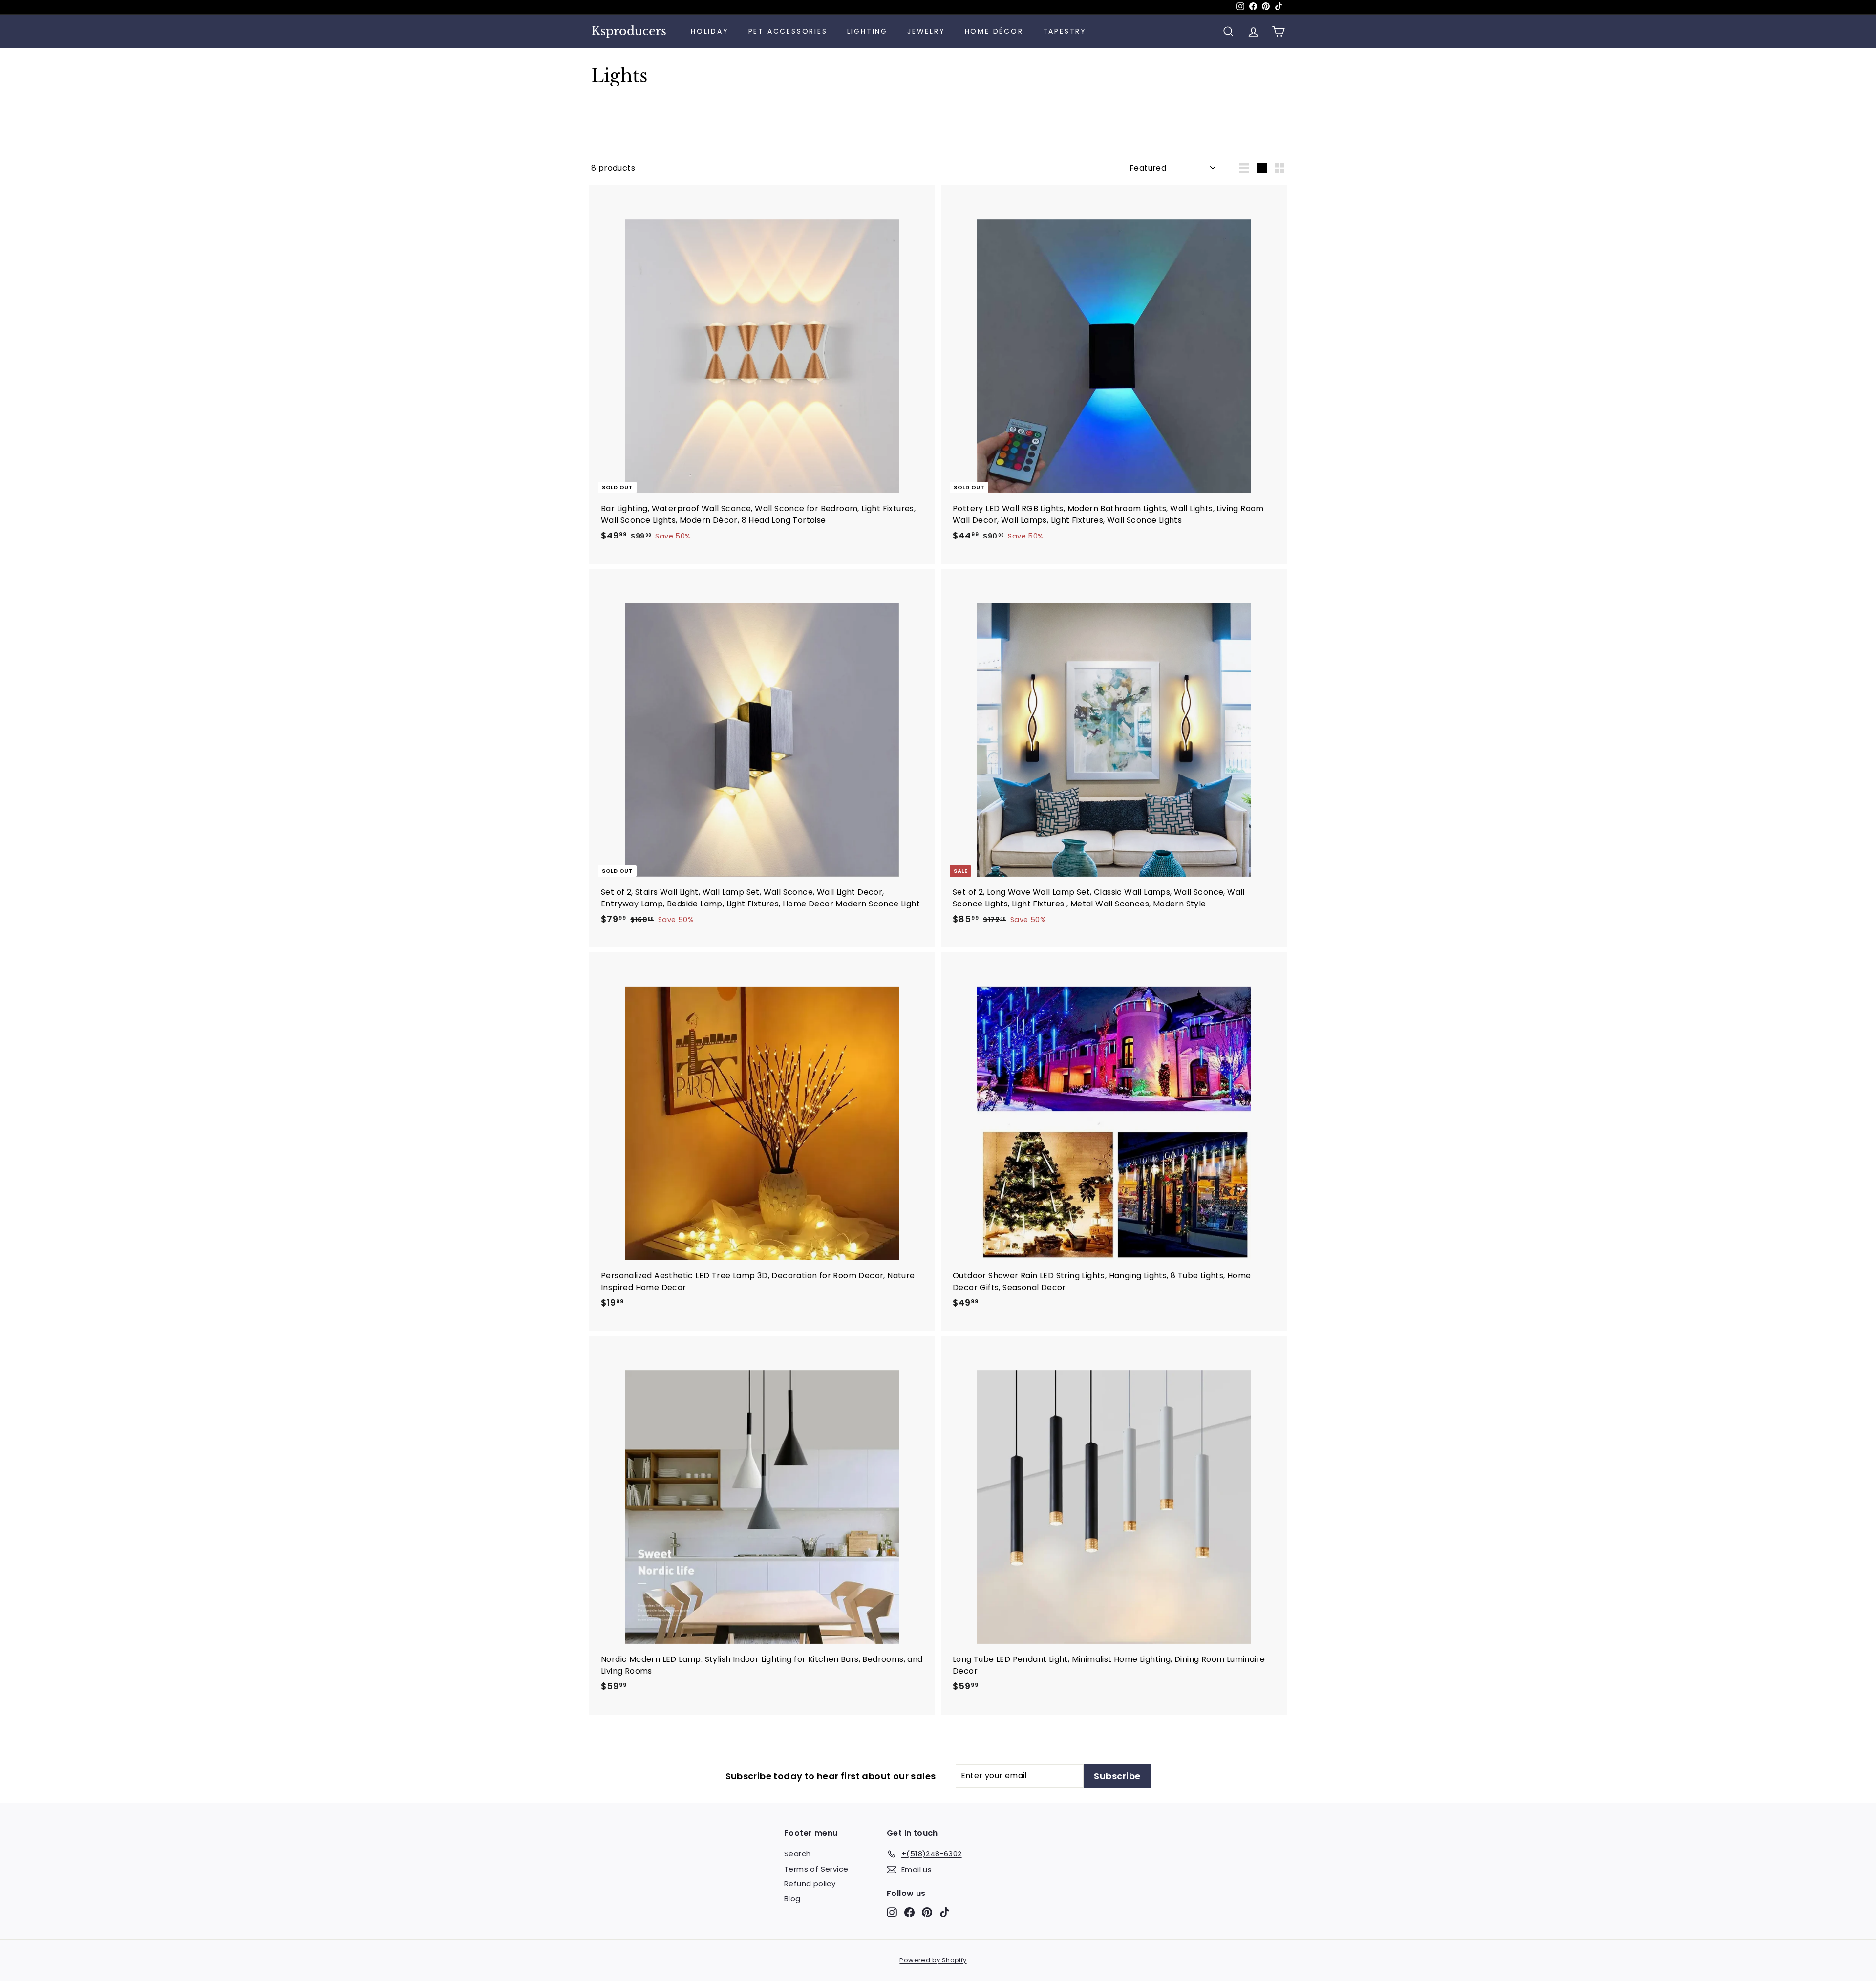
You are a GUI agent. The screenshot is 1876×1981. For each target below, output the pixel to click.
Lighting (867, 31)
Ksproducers (629, 31)
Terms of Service (816, 1869)
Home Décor (994, 31)
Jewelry (926, 31)
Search (797, 1854)
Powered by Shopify (933, 1960)
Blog (792, 1899)
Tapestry (1065, 31)
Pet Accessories (788, 31)
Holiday (710, 31)
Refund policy (810, 1884)
